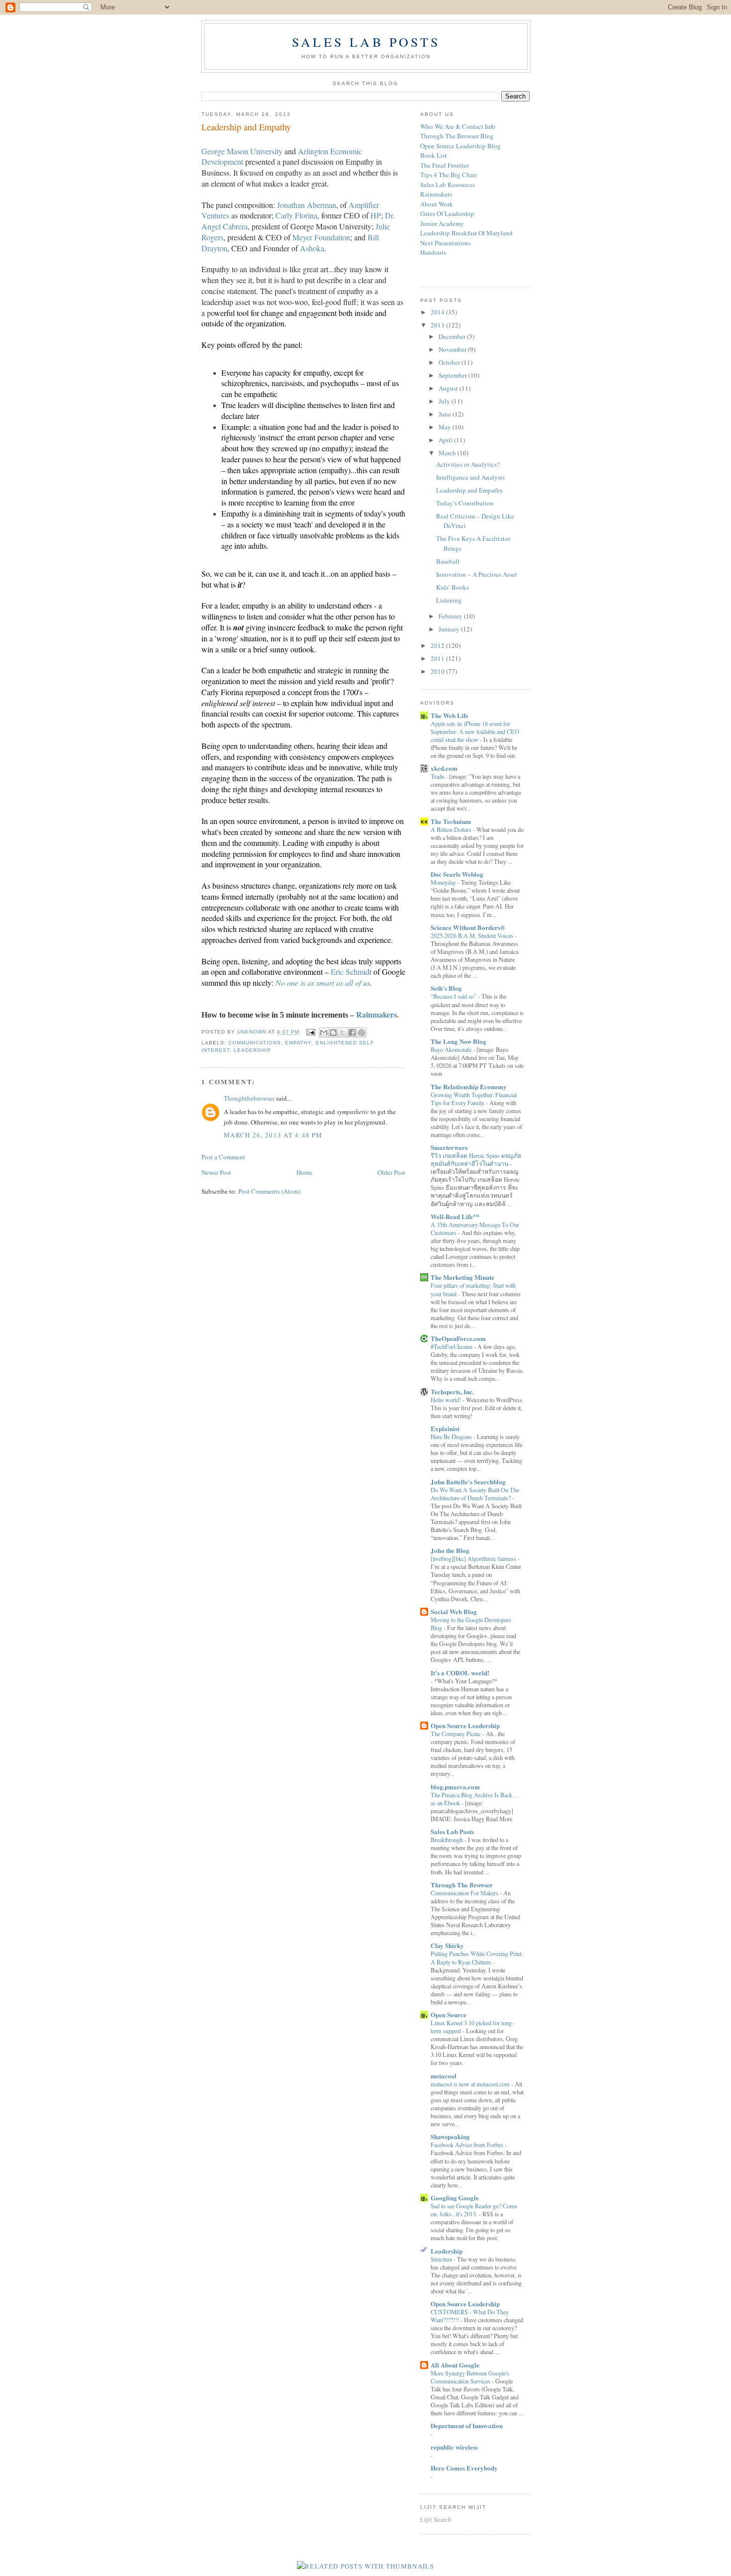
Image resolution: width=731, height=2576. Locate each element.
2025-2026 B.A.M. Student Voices (473, 935)
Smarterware (449, 1147)
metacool (444, 2076)
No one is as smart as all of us (323, 982)
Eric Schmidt (351, 972)
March (448, 453)
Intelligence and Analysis (470, 477)
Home (304, 1172)
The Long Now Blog (458, 1041)
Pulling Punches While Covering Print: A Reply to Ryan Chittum (477, 1958)
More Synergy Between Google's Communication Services (470, 2377)
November (453, 349)
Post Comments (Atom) (269, 1191)
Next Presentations (445, 243)
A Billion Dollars (452, 829)
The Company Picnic (457, 1734)
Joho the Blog (450, 1550)
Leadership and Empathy (470, 490)
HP (376, 215)
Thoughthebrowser (249, 1098)
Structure (442, 2259)
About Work (437, 204)
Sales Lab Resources (448, 185)
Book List (434, 155)
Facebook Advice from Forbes (468, 2145)
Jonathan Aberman (307, 205)
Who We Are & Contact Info (458, 126)
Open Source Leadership (465, 1725)
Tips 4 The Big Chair (449, 175)
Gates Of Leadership (447, 213)
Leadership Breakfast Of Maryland (466, 233)
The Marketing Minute (462, 1277)
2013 (438, 325)
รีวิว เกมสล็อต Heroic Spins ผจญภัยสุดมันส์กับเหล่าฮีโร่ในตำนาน (476, 1159)
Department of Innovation (467, 2425)
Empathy (298, 1043)
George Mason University (242, 151)
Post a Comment (223, 1157)
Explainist (445, 1428)
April (446, 440)
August (449, 388)
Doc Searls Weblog (457, 874)
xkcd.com (444, 768)
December (453, 336)
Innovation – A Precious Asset (477, 574)
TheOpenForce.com (458, 1338)
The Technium (451, 821)
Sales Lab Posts (366, 42)
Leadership (447, 2251)
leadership (252, 1050)
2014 (438, 312)
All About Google (455, 2365)
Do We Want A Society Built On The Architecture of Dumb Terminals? (475, 1494)
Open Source (449, 2014)
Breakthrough (448, 1840)
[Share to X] (343, 1032)
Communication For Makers (465, 1893)
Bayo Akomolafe (452, 1049)
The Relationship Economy (469, 1086)
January (450, 629)
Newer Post (216, 1172)
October (450, 362)
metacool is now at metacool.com (471, 2084)
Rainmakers (436, 194)
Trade (438, 776)
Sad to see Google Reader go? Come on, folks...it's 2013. (474, 2210)
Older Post (391, 1172)
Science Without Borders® (468, 927)
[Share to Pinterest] (362, 1032)
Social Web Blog (454, 1611)
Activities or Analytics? (468, 464)
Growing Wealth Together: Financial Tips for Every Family (474, 1099)
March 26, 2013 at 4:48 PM (273, 1135)
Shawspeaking (450, 2136)
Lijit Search (436, 2519)
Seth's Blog (446, 988)
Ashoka (312, 248)
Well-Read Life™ (455, 1216)
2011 (438, 658)
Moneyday (444, 882)
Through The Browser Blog (457, 136)
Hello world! (447, 1400)
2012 (438, 645)
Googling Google (455, 2198)
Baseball (448, 561)
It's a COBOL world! (460, 1673)
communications (255, 1043)
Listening (449, 600)
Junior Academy (442, 223)
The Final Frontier (445, 165)
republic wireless (454, 2447)
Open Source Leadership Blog (460, 146)
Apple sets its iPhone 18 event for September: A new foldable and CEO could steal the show (475, 731)
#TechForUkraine (452, 1346)
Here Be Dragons (452, 1437)
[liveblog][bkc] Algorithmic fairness (474, 1558)
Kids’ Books (453, 587)
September (454, 375)
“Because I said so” (454, 996)
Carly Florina (296, 215)
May (446, 427)
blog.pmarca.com (455, 1787)
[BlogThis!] (333, 1032)
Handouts (433, 252)
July (445, 401)
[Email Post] (310, 1032)
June (446, 414)
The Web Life (450, 715)
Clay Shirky (447, 1945)
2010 (438, 671)
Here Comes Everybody (464, 2468)
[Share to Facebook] (352, 1032)
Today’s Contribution (465, 503)
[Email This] (324, 1032)
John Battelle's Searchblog (468, 1482)
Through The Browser (462, 1885)
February (451, 616)
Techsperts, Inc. (452, 1391)
